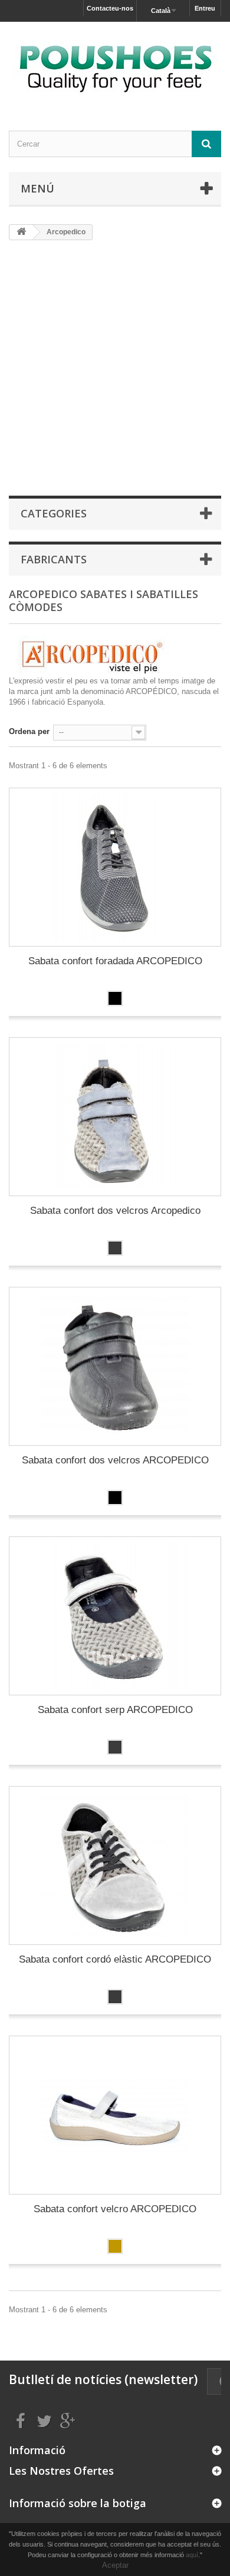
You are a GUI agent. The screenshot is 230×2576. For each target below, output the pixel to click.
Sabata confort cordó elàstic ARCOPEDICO (115, 1959)
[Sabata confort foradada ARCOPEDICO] (115, 867)
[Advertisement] (115, 367)
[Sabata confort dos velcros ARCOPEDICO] (115, 1366)
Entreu (205, 8)
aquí (192, 2555)
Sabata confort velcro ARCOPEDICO (115, 2209)
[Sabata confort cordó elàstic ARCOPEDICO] (115, 1865)
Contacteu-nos (110, 8)
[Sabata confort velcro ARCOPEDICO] (115, 2115)
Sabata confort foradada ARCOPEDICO (115, 961)
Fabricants (54, 559)
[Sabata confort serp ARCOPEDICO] (115, 1616)
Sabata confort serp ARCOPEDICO (115, 1710)
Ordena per (29, 731)
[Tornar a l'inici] (21, 232)
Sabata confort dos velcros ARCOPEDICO (115, 1460)
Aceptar (115, 2565)
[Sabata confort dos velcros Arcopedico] (115, 1117)
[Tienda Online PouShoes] (115, 66)
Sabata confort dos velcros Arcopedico (115, 1211)
